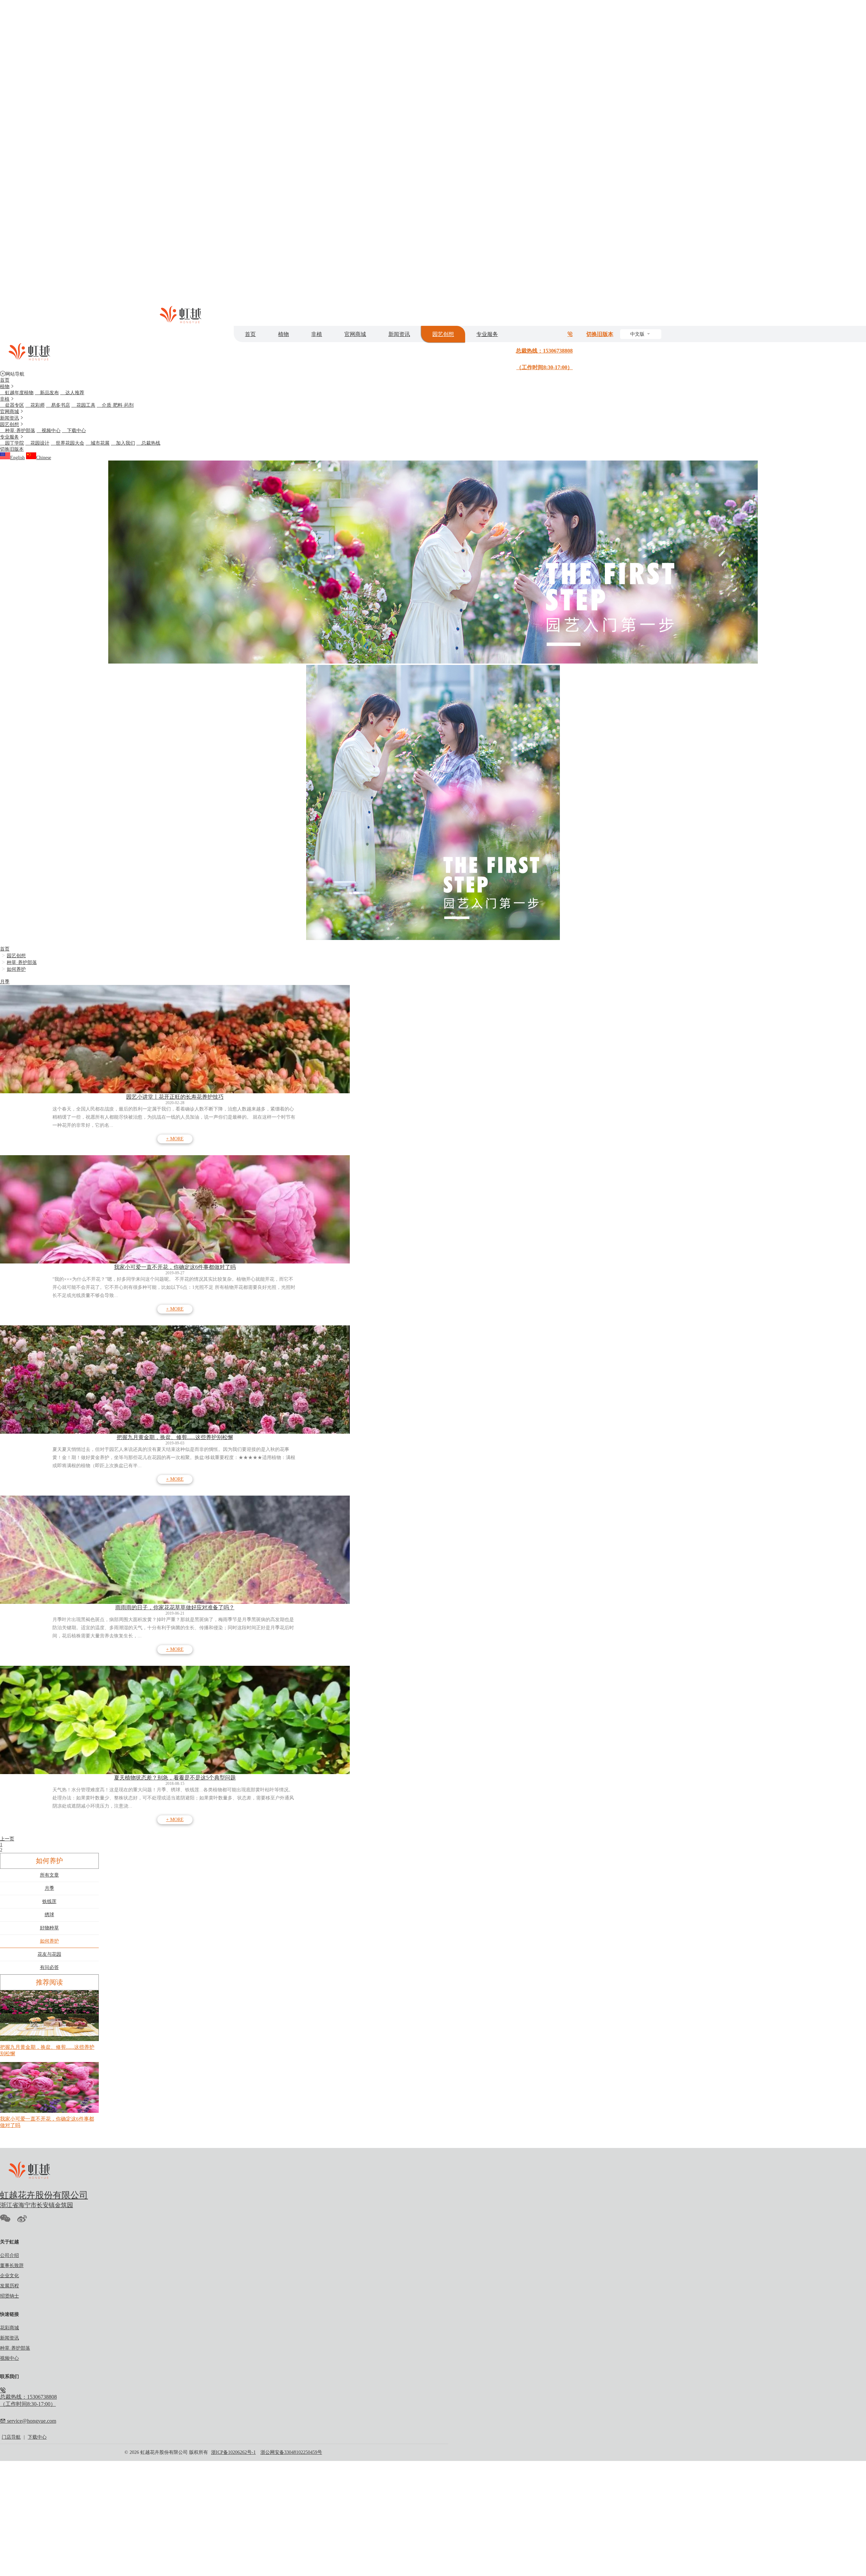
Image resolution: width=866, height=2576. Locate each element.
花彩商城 (9, 2328)
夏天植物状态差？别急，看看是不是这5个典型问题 (175, 1778)
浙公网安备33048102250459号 (291, 2452)
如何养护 (16, 969)
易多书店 (58, 405)
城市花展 (98, 443)
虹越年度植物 (17, 393)
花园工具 (83, 405)
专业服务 (487, 334)
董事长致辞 (12, 2266)
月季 (5, 982)
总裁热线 (148, 443)
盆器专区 (12, 405)
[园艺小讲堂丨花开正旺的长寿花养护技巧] (175, 1039)
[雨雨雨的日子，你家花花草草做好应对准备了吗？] (175, 1550)
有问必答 (49, 1967)
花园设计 (37, 443)
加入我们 (123, 443)
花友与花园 (49, 1954)
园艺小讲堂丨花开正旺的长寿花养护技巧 (175, 1097)
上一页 (7, 1839)
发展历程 (9, 2286)
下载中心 (74, 431)
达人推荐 (72, 393)
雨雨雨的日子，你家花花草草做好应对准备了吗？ (175, 1607)
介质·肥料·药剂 (115, 405)
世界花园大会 (67, 443)
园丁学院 (12, 443)
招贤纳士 (9, 2296)
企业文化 (9, 2276)
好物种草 (49, 1928)
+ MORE (175, 1139)
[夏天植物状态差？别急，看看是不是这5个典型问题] (175, 1720)
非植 (317, 334)
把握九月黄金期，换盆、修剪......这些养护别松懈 (175, 1437)
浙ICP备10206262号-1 (233, 2452)
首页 (250, 334)
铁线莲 (49, 1901)
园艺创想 (443, 334)
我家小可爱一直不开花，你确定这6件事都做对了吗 (175, 1267)
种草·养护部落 (18, 431)
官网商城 (355, 334)
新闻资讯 (399, 334)
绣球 (49, 1915)
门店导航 (11, 2437)
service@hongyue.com (31, 2421)
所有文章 (49, 1875)
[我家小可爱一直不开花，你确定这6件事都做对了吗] (175, 1209)
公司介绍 (9, 2255)
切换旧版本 (600, 334)
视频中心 (49, 431)
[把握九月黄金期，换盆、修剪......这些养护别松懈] (175, 1380)
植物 (283, 334)
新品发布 (47, 393)
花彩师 (35, 405)
